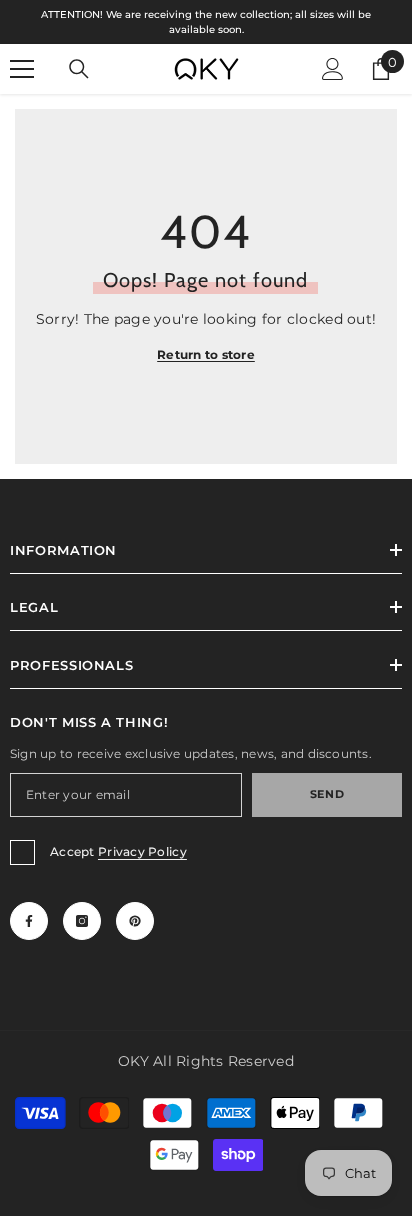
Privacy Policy (142, 851)
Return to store (206, 354)
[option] (206, 22)
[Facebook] (29, 921)
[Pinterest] (135, 921)
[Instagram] (82, 921)
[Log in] (333, 69)
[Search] (79, 69)
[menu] (22, 69)
